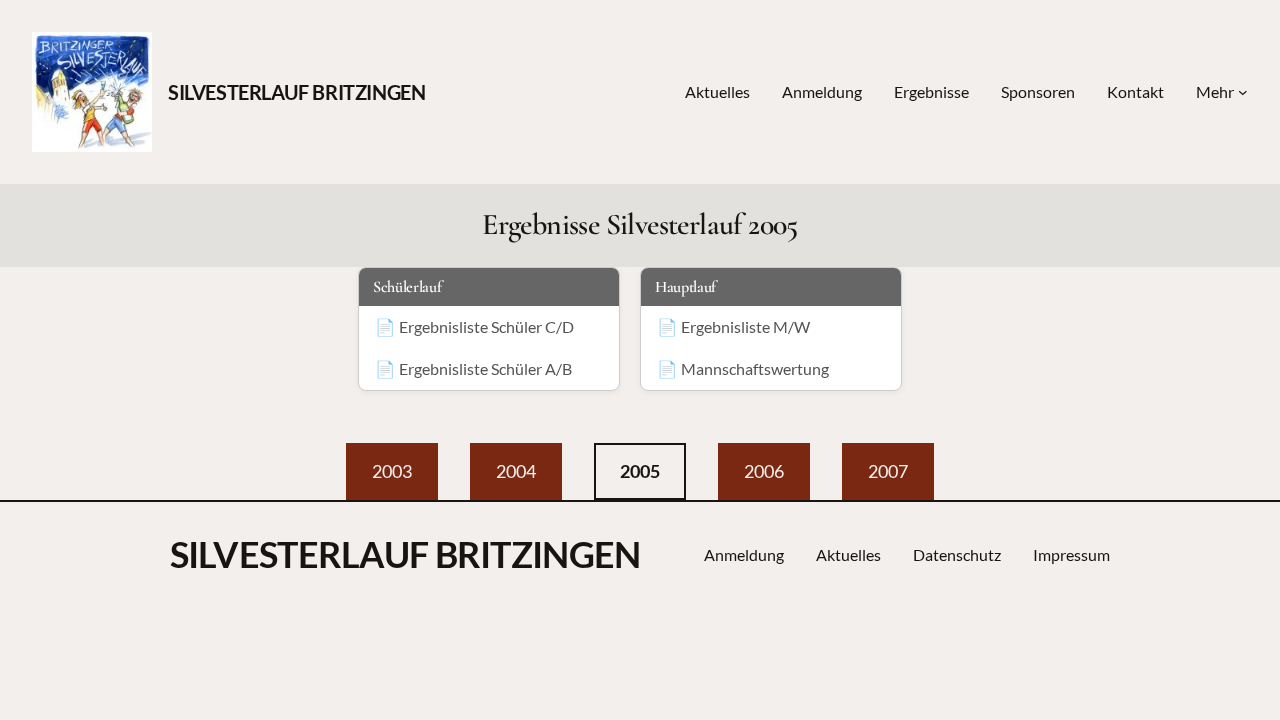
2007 (888, 471)
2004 (516, 471)
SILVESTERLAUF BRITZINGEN (296, 92)
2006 (764, 471)
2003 (392, 471)
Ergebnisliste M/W (745, 326)
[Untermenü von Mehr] (1243, 92)
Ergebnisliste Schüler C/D (486, 326)
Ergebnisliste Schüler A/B (485, 368)
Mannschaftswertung (755, 368)
